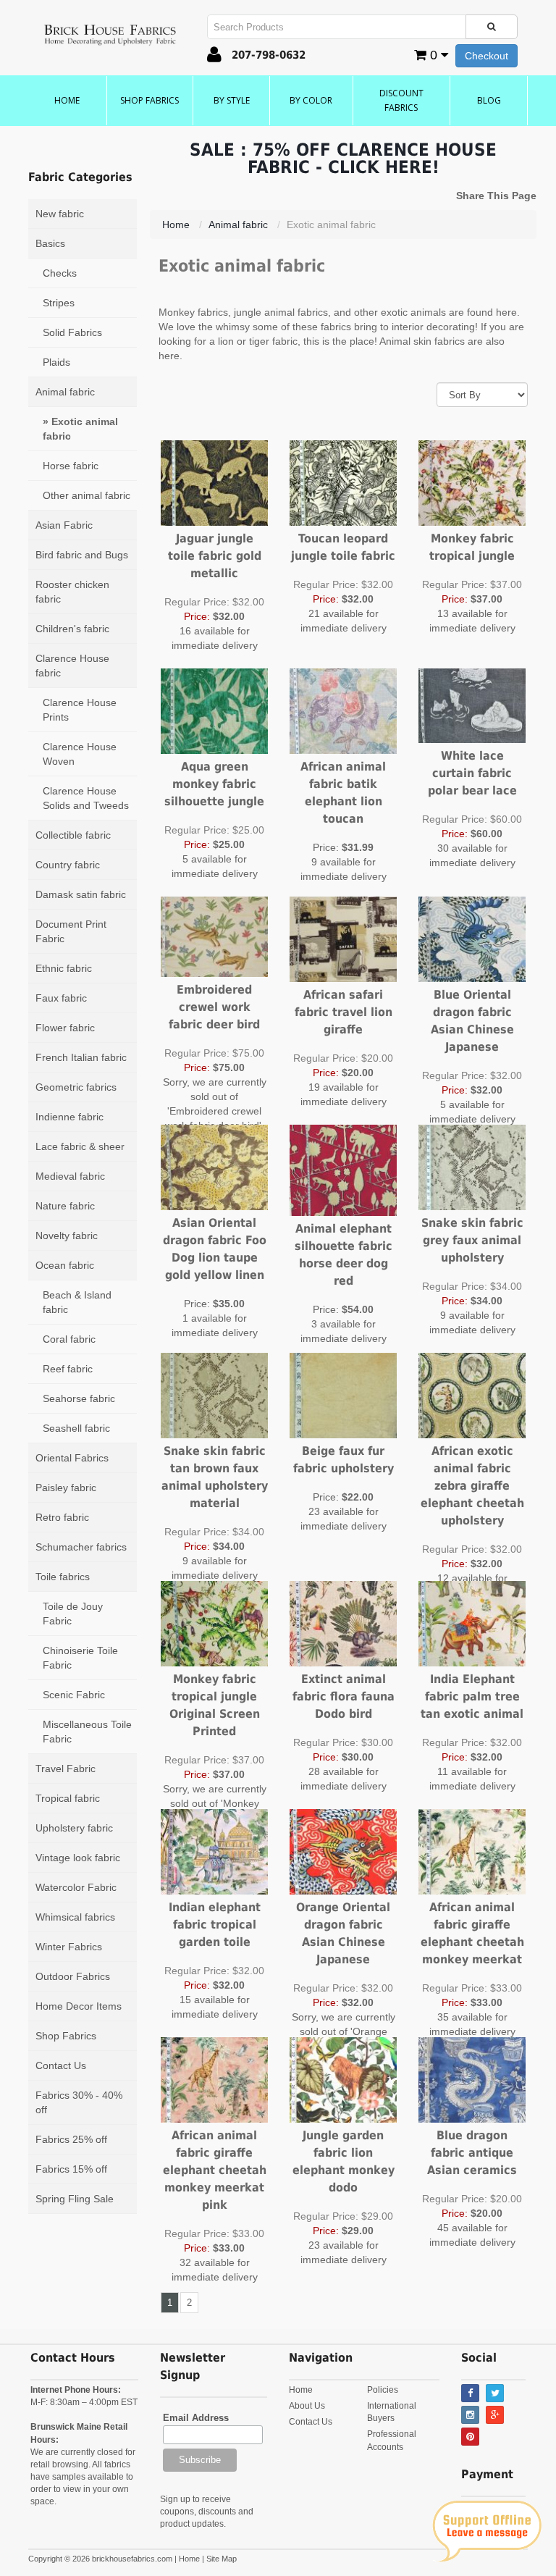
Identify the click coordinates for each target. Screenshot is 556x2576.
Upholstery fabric (74, 1828)
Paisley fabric (66, 1488)
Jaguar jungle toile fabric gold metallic (215, 556)
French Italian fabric (81, 1057)
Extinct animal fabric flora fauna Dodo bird (344, 1696)
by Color (311, 100)
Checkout (486, 56)
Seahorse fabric (79, 1398)
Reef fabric (68, 1369)
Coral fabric (69, 1339)
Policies (383, 2390)
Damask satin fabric (81, 894)
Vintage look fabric (78, 1858)
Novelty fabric (67, 1235)
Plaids (56, 362)
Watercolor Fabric (76, 1887)
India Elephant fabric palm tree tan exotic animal (472, 1696)
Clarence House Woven (80, 754)
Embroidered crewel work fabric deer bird (214, 1007)
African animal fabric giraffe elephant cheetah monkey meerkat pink (215, 2170)
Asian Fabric (64, 525)
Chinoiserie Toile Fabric (80, 1658)
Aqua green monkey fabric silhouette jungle (214, 784)
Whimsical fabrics (75, 1917)
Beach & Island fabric (77, 1302)
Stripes (59, 303)
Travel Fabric (66, 1769)
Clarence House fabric (72, 666)
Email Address (196, 2418)
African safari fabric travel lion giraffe (344, 1012)
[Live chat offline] (487, 2531)
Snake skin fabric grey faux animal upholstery (472, 1240)
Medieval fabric (70, 1176)
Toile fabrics (63, 1577)
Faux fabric (61, 998)
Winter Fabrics (69, 1947)
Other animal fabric (87, 495)
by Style (232, 100)
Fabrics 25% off (71, 2139)
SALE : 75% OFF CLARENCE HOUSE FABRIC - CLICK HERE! (343, 159)
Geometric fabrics (76, 1087)
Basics (50, 243)
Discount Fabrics (401, 100)
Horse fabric (71, 466)
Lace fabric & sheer (80, 1146)
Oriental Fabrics (72, 1458)
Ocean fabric (65, 1265)
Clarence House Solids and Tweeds (86, 798)
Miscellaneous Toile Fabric (87, 1732)
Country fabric (68, 865)
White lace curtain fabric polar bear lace (472, 773)
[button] (214, 57)
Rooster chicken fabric (72, 592)
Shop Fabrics (149, 100)
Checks (60, 273)
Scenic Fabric (74, 1695)
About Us (307, 2406)
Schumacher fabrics (81, 1547)
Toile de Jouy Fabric (73, 1614)
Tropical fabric (68, 1798)
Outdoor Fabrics (73, 1976)
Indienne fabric (69, 1117)
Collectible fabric (73, 835)
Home (67, 100)
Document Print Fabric (71, 931)
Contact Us (61, 2065)
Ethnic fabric (64, 968)
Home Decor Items (79, 2006)
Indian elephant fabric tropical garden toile (215, 1925)
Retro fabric (62, 1517)
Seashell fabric (76, 1428)
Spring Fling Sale (75, 2199)
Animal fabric (65, 392)
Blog (489, 100)
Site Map (222, 2559)
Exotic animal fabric (80, 429)
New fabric (60, 214)
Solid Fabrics (72, 332)
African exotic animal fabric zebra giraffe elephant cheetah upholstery (472, 1486)
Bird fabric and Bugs (82, 555)
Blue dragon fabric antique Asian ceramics (472, 2153)
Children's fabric (72, 629)
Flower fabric (65, 1028)
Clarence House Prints (80, 710)
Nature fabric (65, 1206)
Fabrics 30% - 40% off (79, 2102)
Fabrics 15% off (71, 2169)
